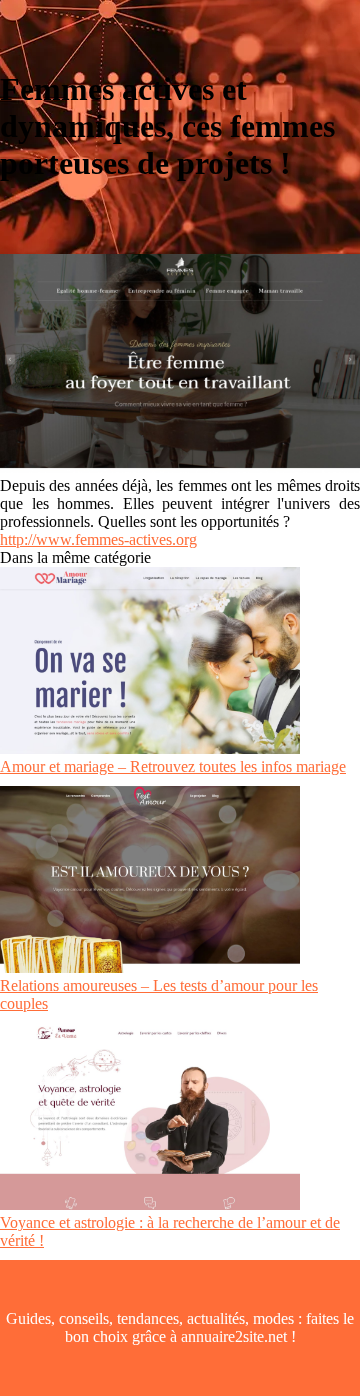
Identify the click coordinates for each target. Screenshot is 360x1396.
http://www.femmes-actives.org (98, 539)
